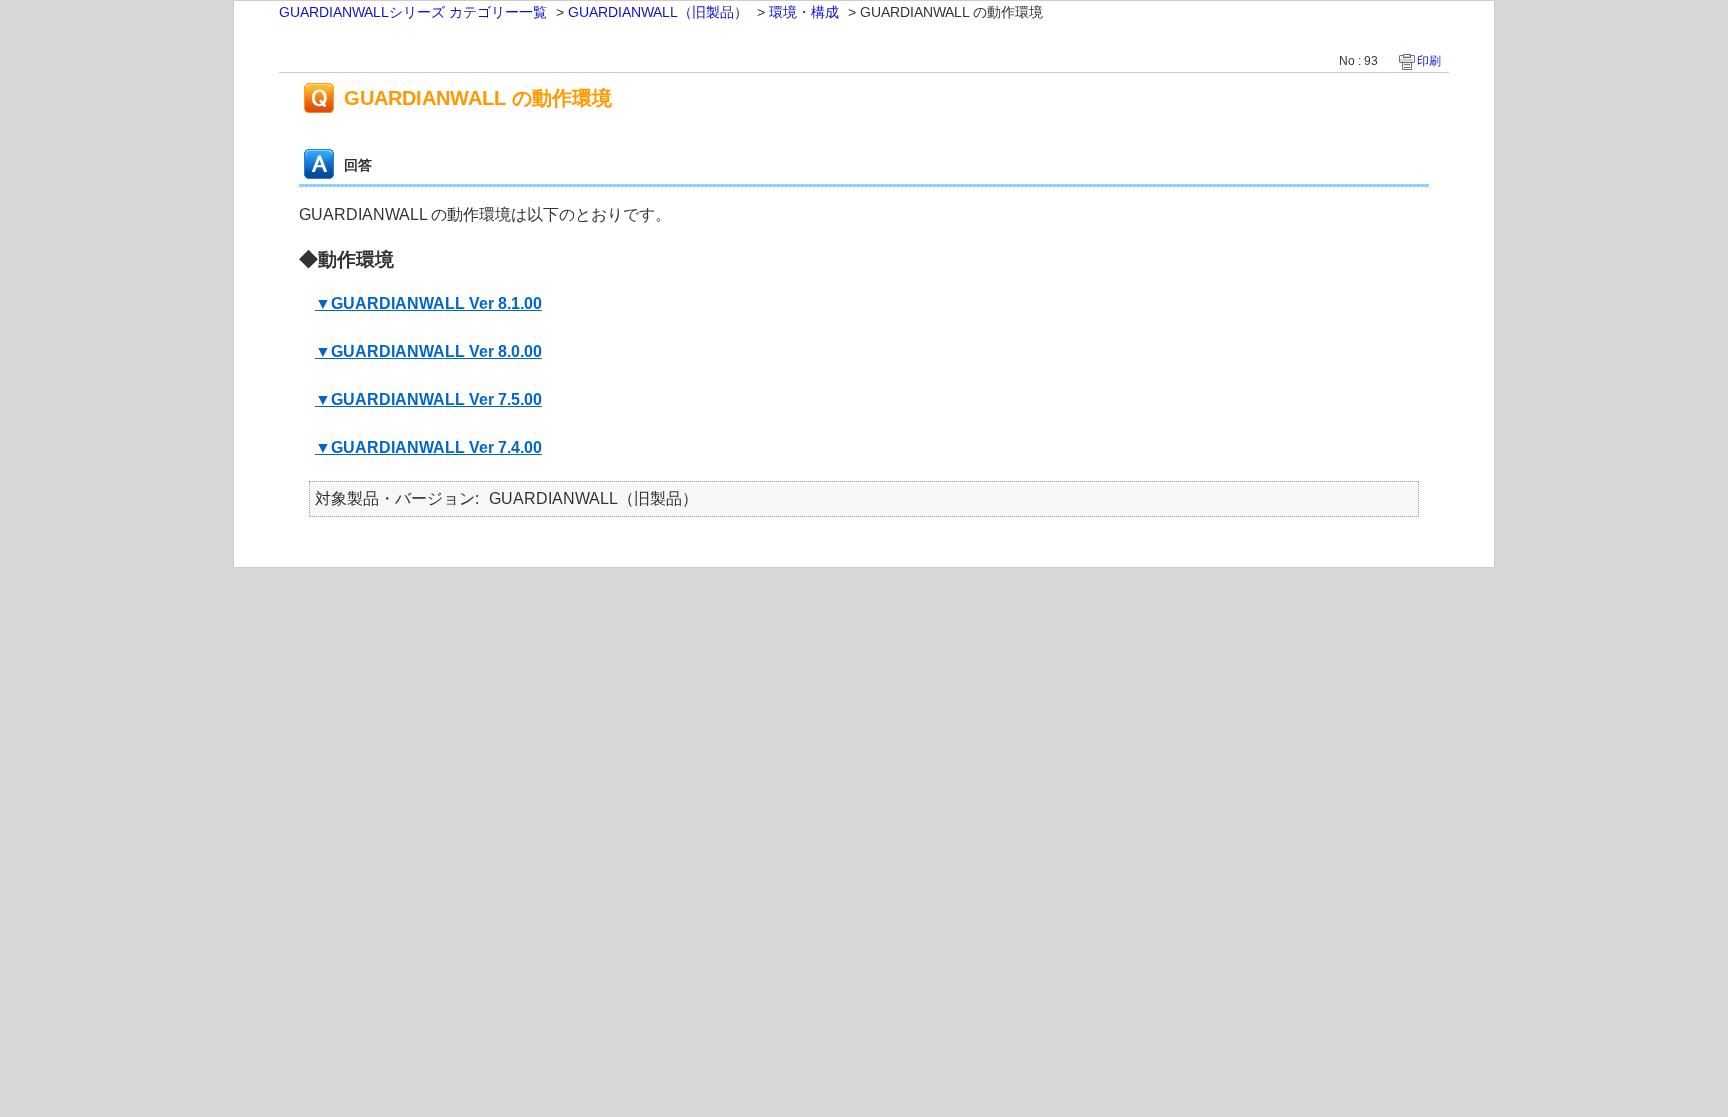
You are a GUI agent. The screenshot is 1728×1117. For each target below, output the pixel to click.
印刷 (1429, 61)
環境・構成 (804, 12)
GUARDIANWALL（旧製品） (658, 12)
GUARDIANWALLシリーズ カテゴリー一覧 (413, 12)
